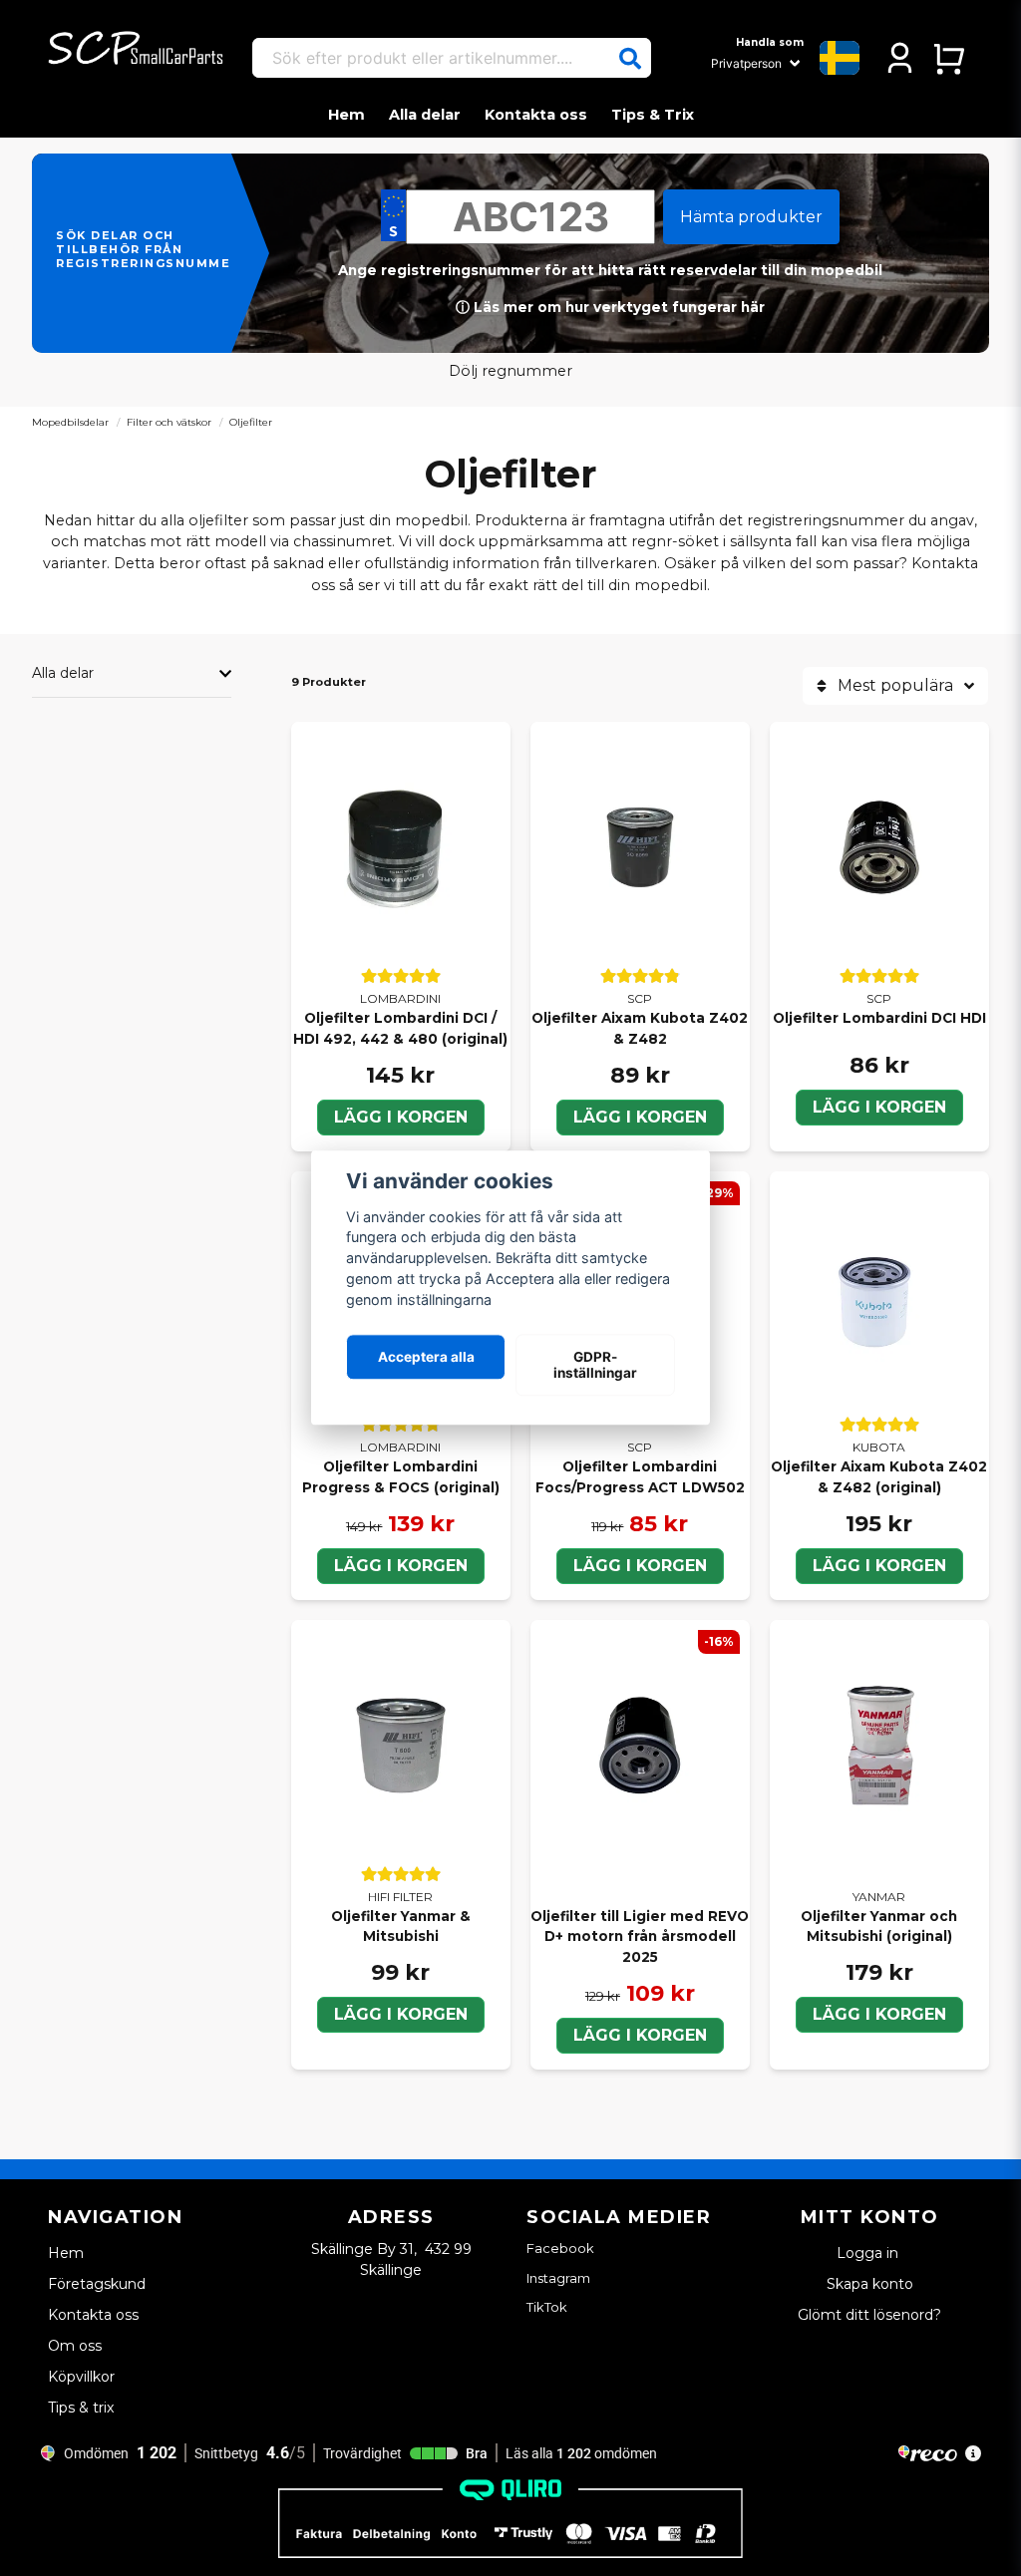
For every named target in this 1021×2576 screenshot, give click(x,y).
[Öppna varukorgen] (949, 58)
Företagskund (97, 2284)
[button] (630, 59)
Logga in (869, 2253)
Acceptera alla (426, 1357)
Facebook (560, 2248)
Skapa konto (870, 2284)
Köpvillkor (81, 2377)
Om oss (75, 2346)
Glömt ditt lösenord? (869, 2315)
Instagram (558, 2278)
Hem (346, 115)
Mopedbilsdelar (70, 422)
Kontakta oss (536, 115)
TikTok (547, 2307)
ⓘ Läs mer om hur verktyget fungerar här (610, 307)
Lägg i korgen (401, 1117)
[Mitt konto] (900, 58)
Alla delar (425, 115)
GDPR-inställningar (595, 1365)
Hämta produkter (751, 217)
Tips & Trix (653, 115)
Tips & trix (81, 2408)
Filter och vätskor (169, 422)
